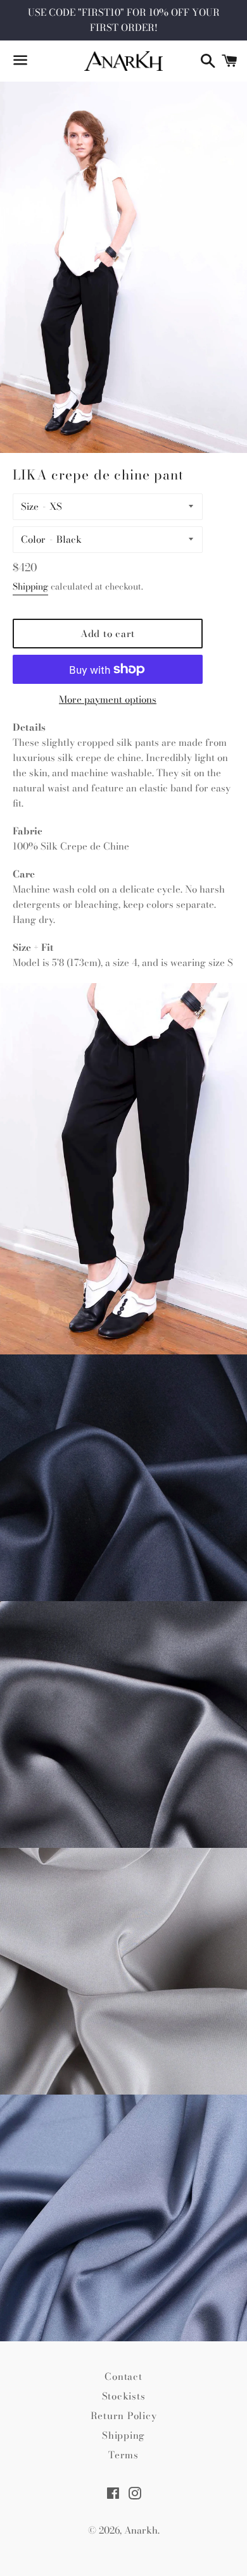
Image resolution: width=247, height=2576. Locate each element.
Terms (123, 2455)
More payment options (108, 699)
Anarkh (141, 2530)
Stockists (124, 2396)
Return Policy (124, 2416)
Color (33, 539)
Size (30, 506)
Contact (123, 2376)
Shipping (30, 586)
